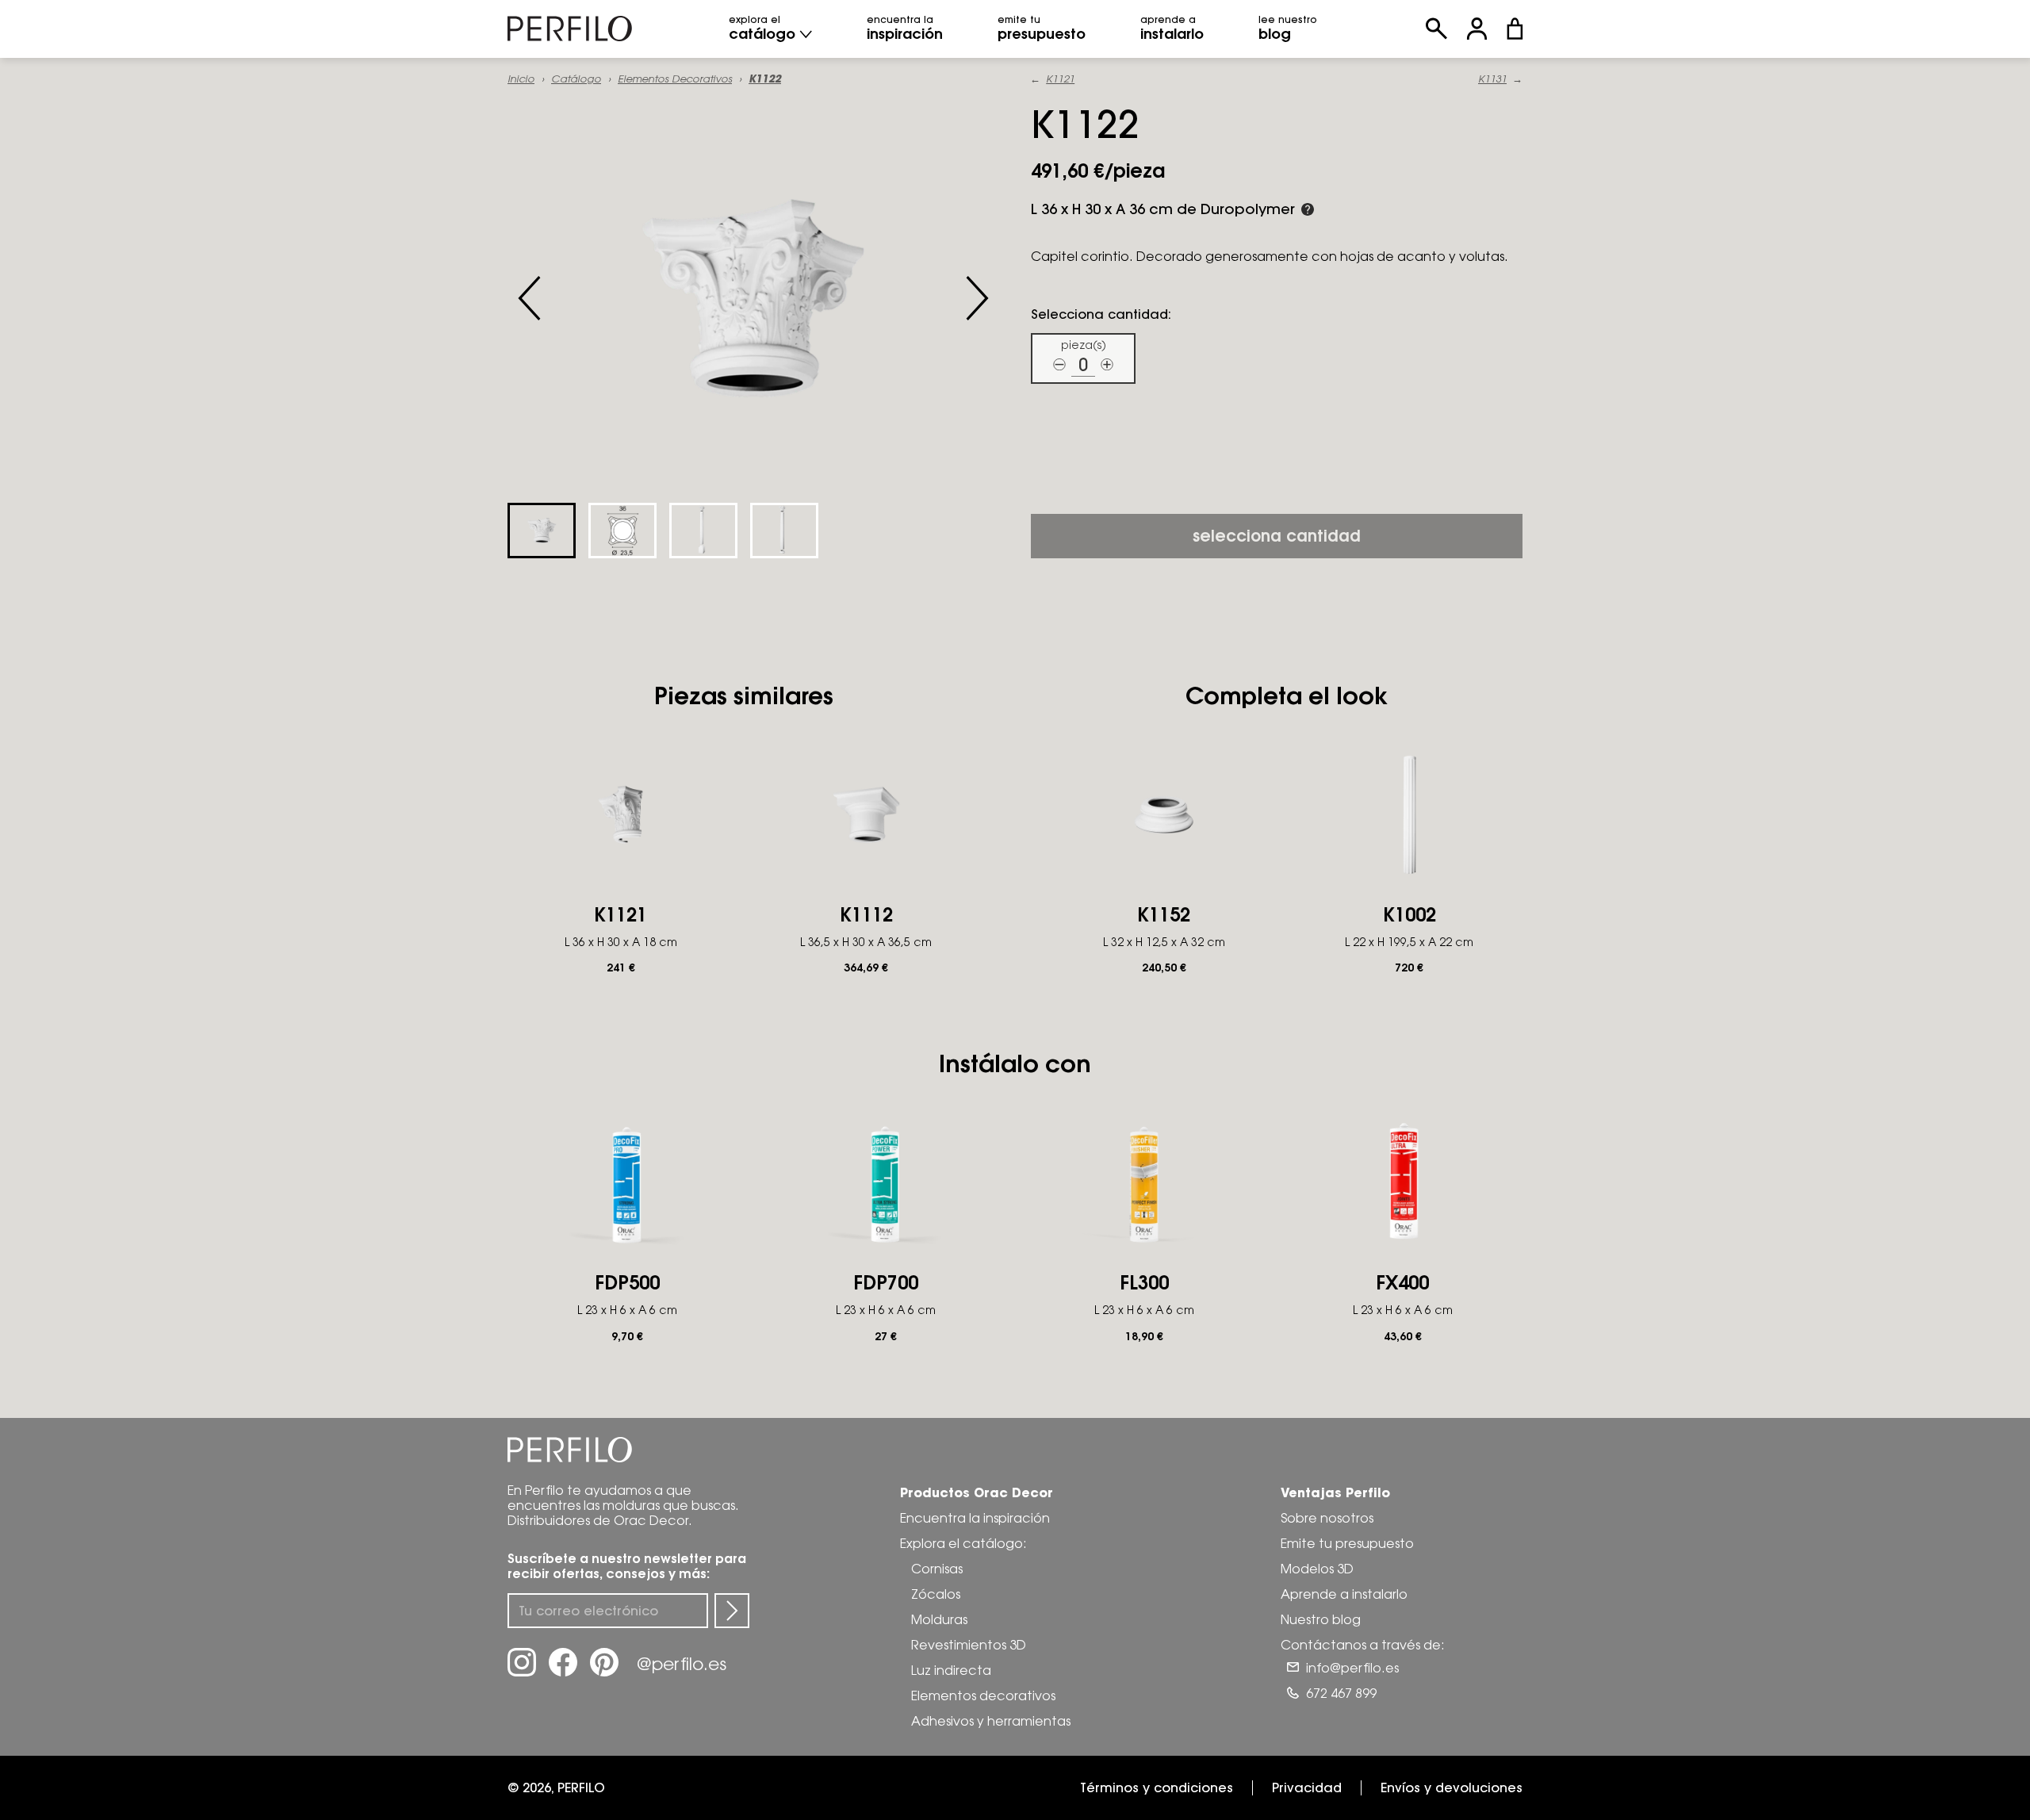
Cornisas (937, 1569)
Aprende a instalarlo (1344, 1594)
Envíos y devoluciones (1452, 1787)
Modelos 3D (1317, 1569)
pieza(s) (1084, 345)
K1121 (1060, 79)
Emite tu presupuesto (1347, 1543)
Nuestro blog (1321, 1619)
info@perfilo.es (1352, 1668)
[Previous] (530, 298)
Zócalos (936, 1594)
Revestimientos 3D (969, 1645)
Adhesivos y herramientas (991, 1721)
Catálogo (576, 79)
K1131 (1492, 79)
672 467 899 (1341, 1693)
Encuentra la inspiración (975, 1518)
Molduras (939, 1619)
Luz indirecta (951, 1670)
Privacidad (1307, 1787)
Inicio (521, 79)
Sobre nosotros (1327, 1518)
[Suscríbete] (732, 1611)
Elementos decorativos (675, 79)
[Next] (977, 298)
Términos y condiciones (1157, 1787)
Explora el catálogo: (963, 1543)
